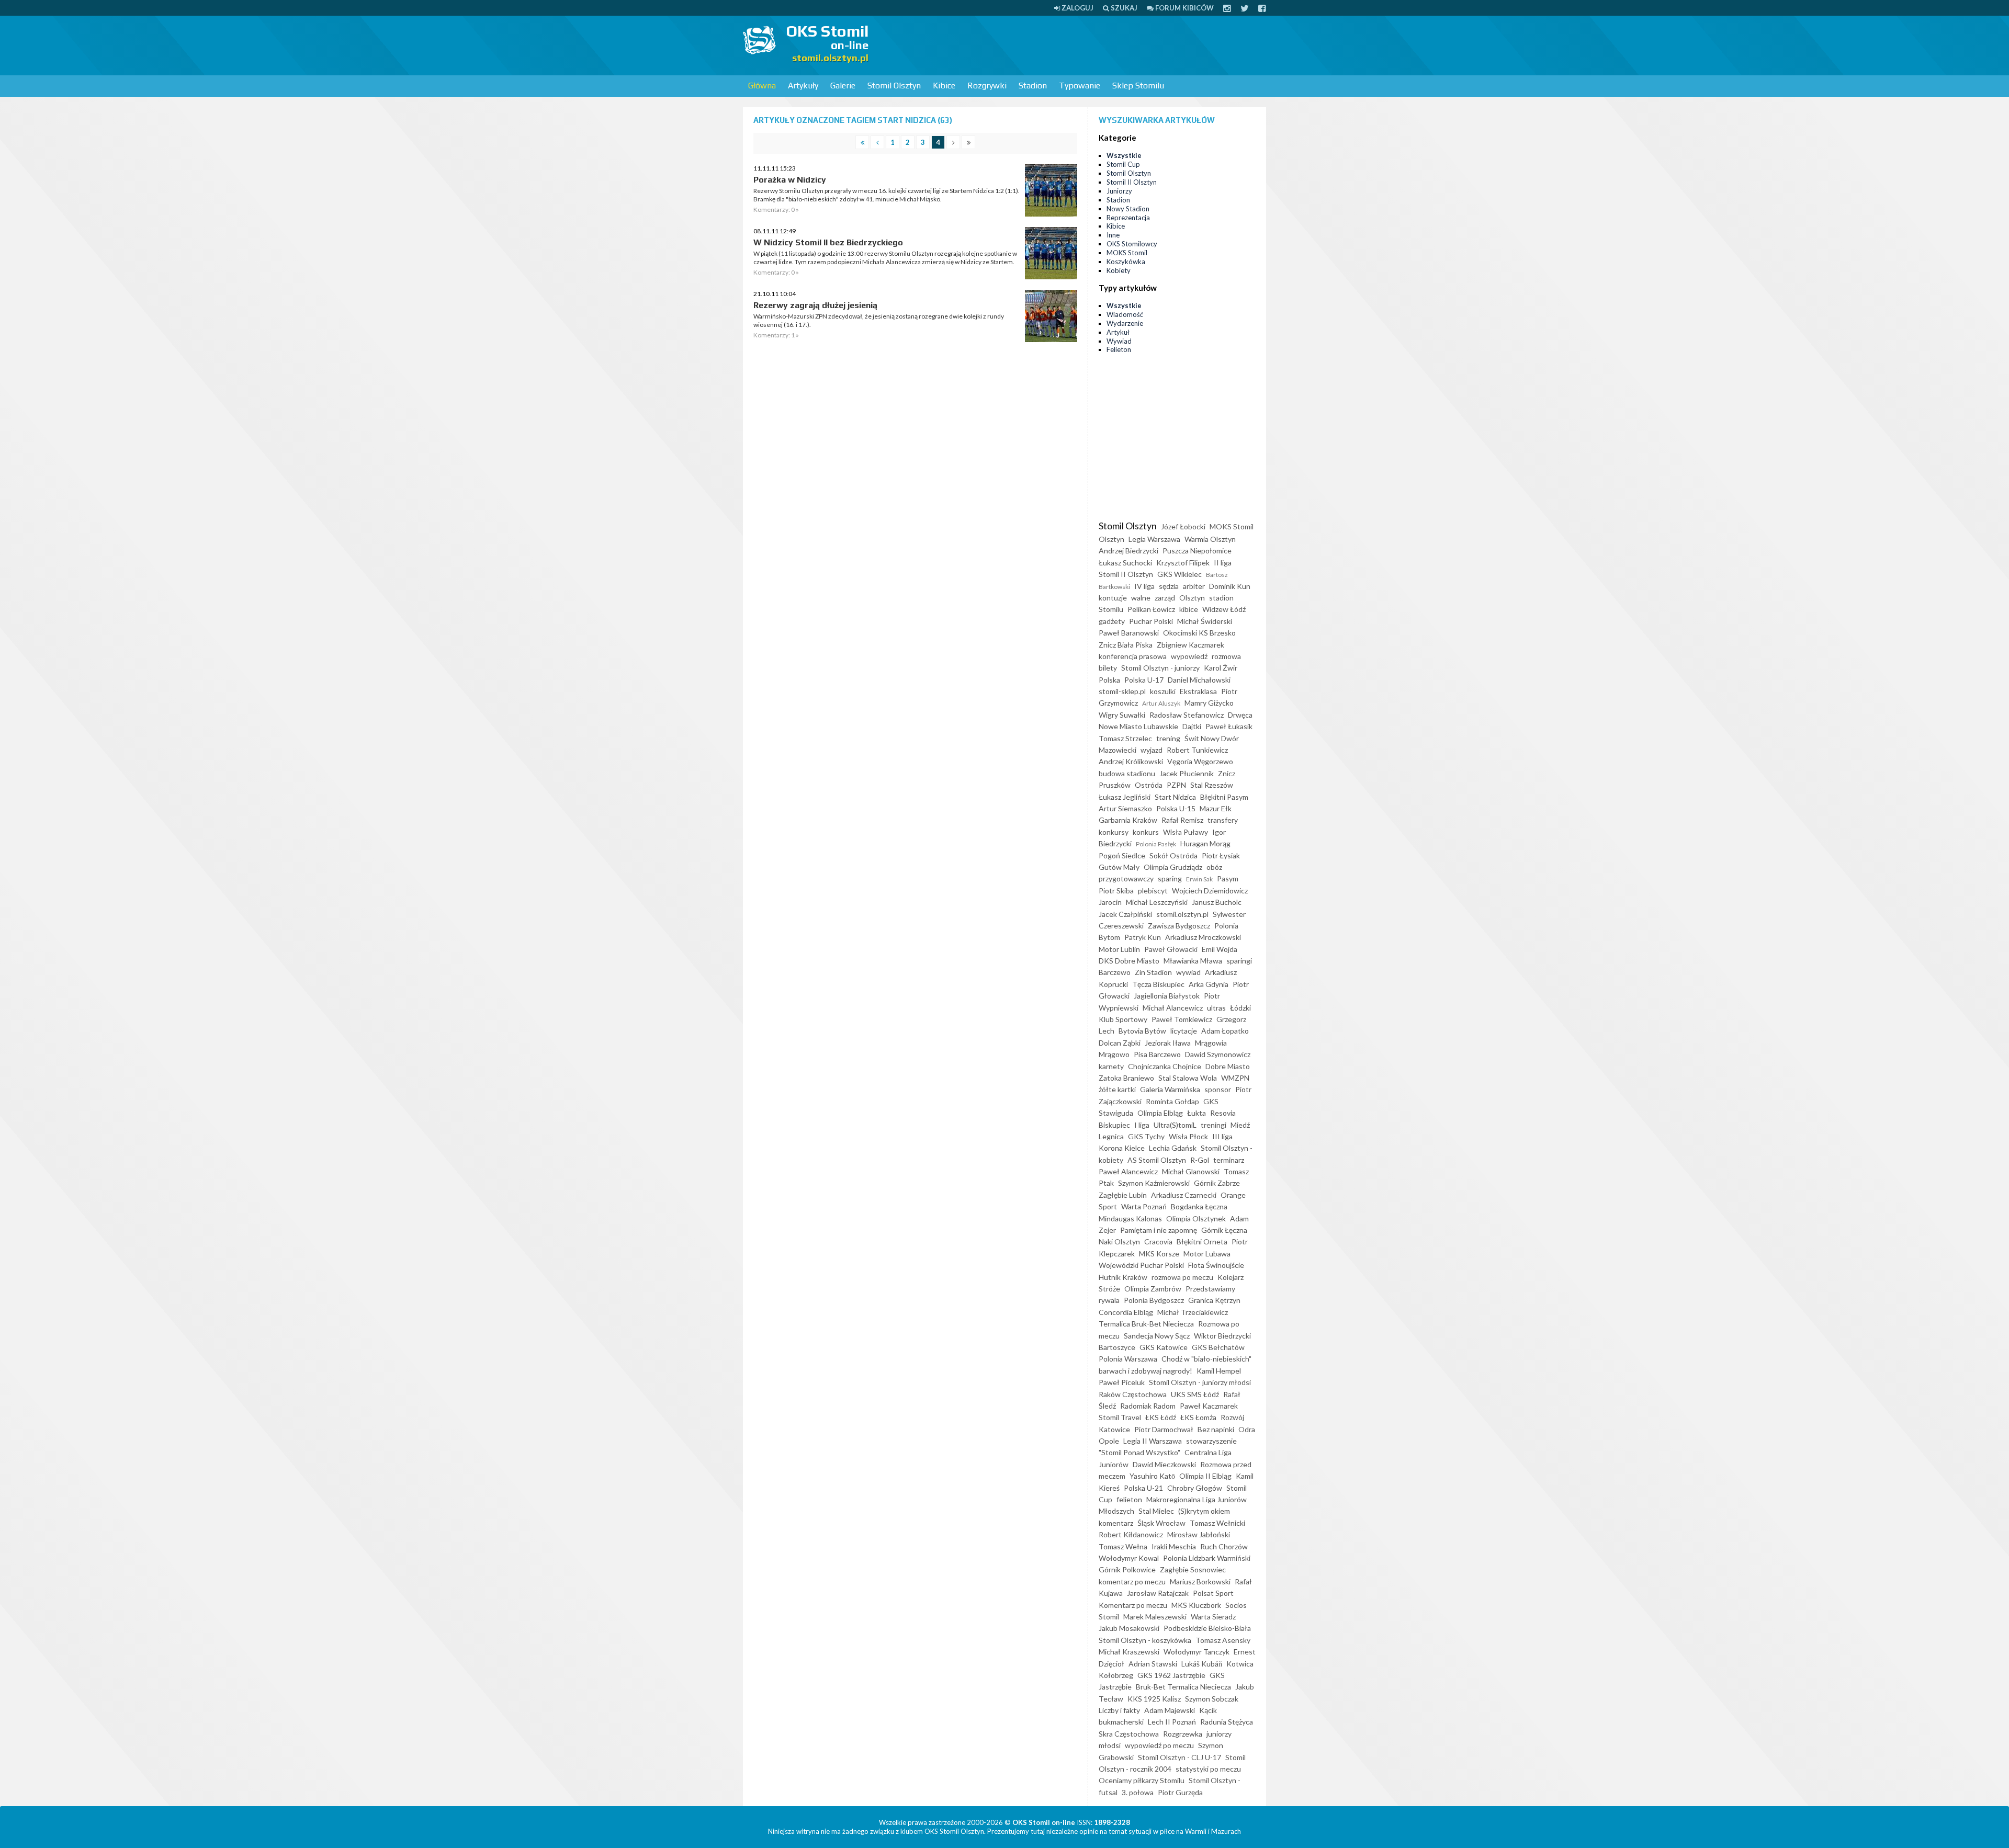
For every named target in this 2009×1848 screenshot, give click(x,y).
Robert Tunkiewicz (1197, 750)
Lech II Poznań (1172, 1722)
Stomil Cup (1123, 164)
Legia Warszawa (1154, 539)
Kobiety (1119, 270)
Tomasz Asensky (1223, 1640)
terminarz (1229, 1160)
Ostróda (1149, 785)
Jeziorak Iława (1168, 1043)
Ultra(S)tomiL (1175, 1125)
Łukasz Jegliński (1125, 797)
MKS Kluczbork (1196, 1605)
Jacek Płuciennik (1187, 773)
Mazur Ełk (1216, 808)
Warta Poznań (1144, 1206)
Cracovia (1158, 1242)
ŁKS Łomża (1198, 1417)
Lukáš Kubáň (1202, 1664)
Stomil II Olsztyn (1132, 182)
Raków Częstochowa (1133, 1394)
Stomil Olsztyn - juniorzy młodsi (1200, 1382)
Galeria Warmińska (1170, 1089)
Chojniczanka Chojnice (1165, 1066)
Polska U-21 (1143, 1488)
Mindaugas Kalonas (1130, 1218)
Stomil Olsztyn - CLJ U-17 (1180, 1757)
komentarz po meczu (1132, 1581)
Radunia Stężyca (1227, 1722)
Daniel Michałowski (1199, 680)
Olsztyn (1192, 598)
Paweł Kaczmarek (1209, 1406)
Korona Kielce (1122, 1148)
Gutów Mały (1119, 867)
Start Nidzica (1175, 797)
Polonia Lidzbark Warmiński (1207, 1558)
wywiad (1188, 972)
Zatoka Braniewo (1126, 1078)
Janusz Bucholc (1217, 902)
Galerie (843, 86)
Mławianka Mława (1193, 961)
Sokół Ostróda (1173, 855)
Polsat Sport (1213, 1593)
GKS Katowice (1164, 1347)
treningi (1214, 1125)
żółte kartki (1117, 1089)
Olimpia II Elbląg (1205, 1476)
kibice (1189, 609)
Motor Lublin (1119, 949)
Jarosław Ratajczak (1158, 1593)
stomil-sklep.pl (1122, 691)
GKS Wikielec (1180, 574)
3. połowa (1138, 1792)
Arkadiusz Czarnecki (1184, 1195)
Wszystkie (1124, 155)
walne (1141, 598)
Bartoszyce (1117, 1347)
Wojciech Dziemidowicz (1210, 891)
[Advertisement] (1076, 44)
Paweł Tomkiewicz (1182, 1019)
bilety (1108, 668)
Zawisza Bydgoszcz (1179, 926)
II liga (1223, 563)
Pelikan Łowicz (1151, 609)
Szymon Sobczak (1212, 1699)
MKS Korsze (1159, 1254)
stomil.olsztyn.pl (1182, 914)
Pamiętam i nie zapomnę (1159, 1230)
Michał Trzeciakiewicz (1193, 1312)
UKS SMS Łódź (1195, 1394)
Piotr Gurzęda (1180, 1792)
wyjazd (1152, 750)
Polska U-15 (1176, 808)
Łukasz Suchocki (1125, 563)
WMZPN (1235, 1078)
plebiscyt (1153, 891)
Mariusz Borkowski (1200, 1581)
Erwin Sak (1199, 879)
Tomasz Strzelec (1125, 738)
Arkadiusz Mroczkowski (1203, 937)
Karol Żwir (1221, 668)
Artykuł (1118, 332)
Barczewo (1115, 972)
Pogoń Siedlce (1122, 855)
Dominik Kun (1230, 586)
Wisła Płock (1188, 1136)
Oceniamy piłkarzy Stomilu (1142, 1780)
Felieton (1119, 349)
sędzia (1169, 586)
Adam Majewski (1170, 1710)
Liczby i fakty (1119, 1710)
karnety (1111, 1066)
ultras (1216, 1008)
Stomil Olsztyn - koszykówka (1145, 1640)
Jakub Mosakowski (1129, 1628)
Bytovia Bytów (1142, 1031)
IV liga (1144, 586)
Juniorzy (1119, 191)
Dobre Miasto (1228, 1066)
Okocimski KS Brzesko (1199, 633)
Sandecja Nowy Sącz (1157, 1336)
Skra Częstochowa (1129, 1734)
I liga (1142, 1125)
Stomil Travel (1120, 1417)
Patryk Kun (1143, 937)
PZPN (1176, 785)
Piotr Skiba (1116, 891)
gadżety (1112, 621)
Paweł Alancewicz (1128, 1171)
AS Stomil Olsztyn (1157, 1160)
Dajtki (1192, 726)
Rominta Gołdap (1172, 1101)
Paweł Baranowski (1129, 633)
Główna (762, 86)
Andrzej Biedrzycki (1128, 551)
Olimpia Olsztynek (1196, 1218)
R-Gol (1200, 1160)
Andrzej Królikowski (1131, 761)
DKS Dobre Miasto (1129, 961)
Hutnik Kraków (1123, 1277)
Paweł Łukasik (1229, 726)
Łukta (1197, 1113)
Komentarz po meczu (1133, 1605)
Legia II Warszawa (1153, 1441)
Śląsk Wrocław (1161, 1523)
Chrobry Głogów (1195, 1488)
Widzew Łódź (1224, 609)
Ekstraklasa (1198, 691)
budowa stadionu (1127, 773)
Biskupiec (1114, 1125)
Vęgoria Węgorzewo (1200, 761)
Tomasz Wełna (1123, 1546)
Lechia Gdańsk (1173, 1148)
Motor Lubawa (1207, 1254)
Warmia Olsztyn (1210, 539)
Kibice (944, 86)
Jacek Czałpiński (1125, 914)
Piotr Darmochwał (1164, 1429)
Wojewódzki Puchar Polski (1141, 1265)
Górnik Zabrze (1217, 1183)
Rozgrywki (987, 86)
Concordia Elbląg (1126, 1312)
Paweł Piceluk (1122, 1382)
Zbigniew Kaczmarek (1190, 645)
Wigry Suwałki (1122, 715)
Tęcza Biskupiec (1158, 984)
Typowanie (1080, 86)
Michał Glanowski (1191, 1171)
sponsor (1218, 1089)
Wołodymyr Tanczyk (1197, 1652)
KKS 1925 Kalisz (1154, 1699)
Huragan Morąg (1205, 843)
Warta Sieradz (1213, 1617)
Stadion (1033, 86)
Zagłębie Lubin (1123, 1195)
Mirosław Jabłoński (1199, 1534)
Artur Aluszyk (1161, 703)
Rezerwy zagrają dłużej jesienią (815, 305)
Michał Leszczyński (1157, 902)
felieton (1129, 1499)
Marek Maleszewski (1155, 1617)
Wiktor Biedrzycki (1222, 1336)
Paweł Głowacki (1171, 949)
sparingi (1239, 961)
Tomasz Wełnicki (1217, 1523)
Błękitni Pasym (1224, 797)
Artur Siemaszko (1125, 808)
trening (1168, 738)
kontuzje (1113, 598)
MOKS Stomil (1127, 253)
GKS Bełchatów (1218, 1347)
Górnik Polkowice (1127, 1569)
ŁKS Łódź (1161, 1417)
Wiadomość (1125, 314)
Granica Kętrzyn (1214, 1300)
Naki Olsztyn (1119, 1242)
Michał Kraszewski (1129, 1652)
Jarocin (1110, 902)
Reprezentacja (1128, 218)
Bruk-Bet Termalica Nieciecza (1183, 1687)
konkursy (1114, 832)
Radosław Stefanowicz (1187, 715)
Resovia (1223, 1113)
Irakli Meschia (1174, 1546)
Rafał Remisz (1182, 820)
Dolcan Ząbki (1120, 1043)
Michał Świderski (1205, 621)
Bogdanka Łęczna (1199, 1206)
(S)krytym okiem (1204, 1511)
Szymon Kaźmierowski (1154, 1183)
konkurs (1146, 832)
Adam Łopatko (1225, 1031)
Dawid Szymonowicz (1218, 1054)
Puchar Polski (1151, 621)
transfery (1223, 820)
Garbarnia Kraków (1128, 820)
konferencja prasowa (1133, 656)
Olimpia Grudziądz (1173, 867)
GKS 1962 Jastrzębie (1171, 1675)
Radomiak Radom (1148, 1406)
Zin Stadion (1153, 972)
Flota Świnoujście (1216, 1265)
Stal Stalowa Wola (1188, 1078)
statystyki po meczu (1208, 1769)
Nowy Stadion (1128, 209)
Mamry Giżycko (1209, 703)
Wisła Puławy (1186, 832)
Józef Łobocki (1183, 526)
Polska (1109, 680)
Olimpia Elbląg (1160, 1113)
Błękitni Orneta (1202, 1242)
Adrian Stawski (1153, 1664)
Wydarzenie (1125, 323)
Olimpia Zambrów (1153, 1289)
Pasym (1228, 878)
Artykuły (803, 86)
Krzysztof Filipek (1183, 563)
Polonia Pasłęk (1156, 844)
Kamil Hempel (1219, 1371)
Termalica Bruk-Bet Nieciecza (1146, 1324)
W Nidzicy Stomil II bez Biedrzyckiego (828, 242)
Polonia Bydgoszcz (1154, 1300)
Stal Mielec (1156, 1511)
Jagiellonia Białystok (1167, 996)
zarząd (1165, 598)
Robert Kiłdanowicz (1131, 1534)
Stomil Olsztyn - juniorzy (1160, 668)
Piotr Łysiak (1221, 855)
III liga (1222, 1136)
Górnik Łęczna (1224, 1230)
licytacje (1184, 1031)
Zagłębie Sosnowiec (1193, 1569)
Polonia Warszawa (1128, 1359)
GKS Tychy (1146, 1136)
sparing (1170, 878)
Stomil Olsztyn (894, 86)
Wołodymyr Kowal (1129, 1558)
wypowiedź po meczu (1159, 1745)
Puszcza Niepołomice (1197, 551)
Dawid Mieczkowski (1164, 1464)
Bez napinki (1216, 1429)
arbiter (1194, 586)
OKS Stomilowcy (1132, 244)
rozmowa (1226, 656)
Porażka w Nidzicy (790, 180)
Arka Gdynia (1209, 984)
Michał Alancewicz (1173, 1008)
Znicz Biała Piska (1126, 645)
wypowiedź (1189, 656)
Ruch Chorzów (1224, 1546)
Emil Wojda (1220, 949)
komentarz (1116, 1523)
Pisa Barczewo (1157, 1054)
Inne (1113, 235)
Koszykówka (1126, 262)
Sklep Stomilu (1138, 86)
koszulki (1163, 691)
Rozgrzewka (1183, 1734)
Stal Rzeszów (1212, 785)
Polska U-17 (1144, 680)
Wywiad (1119, 341)
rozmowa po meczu (1182, 1277)
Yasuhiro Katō (1152, 1476)
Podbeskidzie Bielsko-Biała (1207, 1628)
